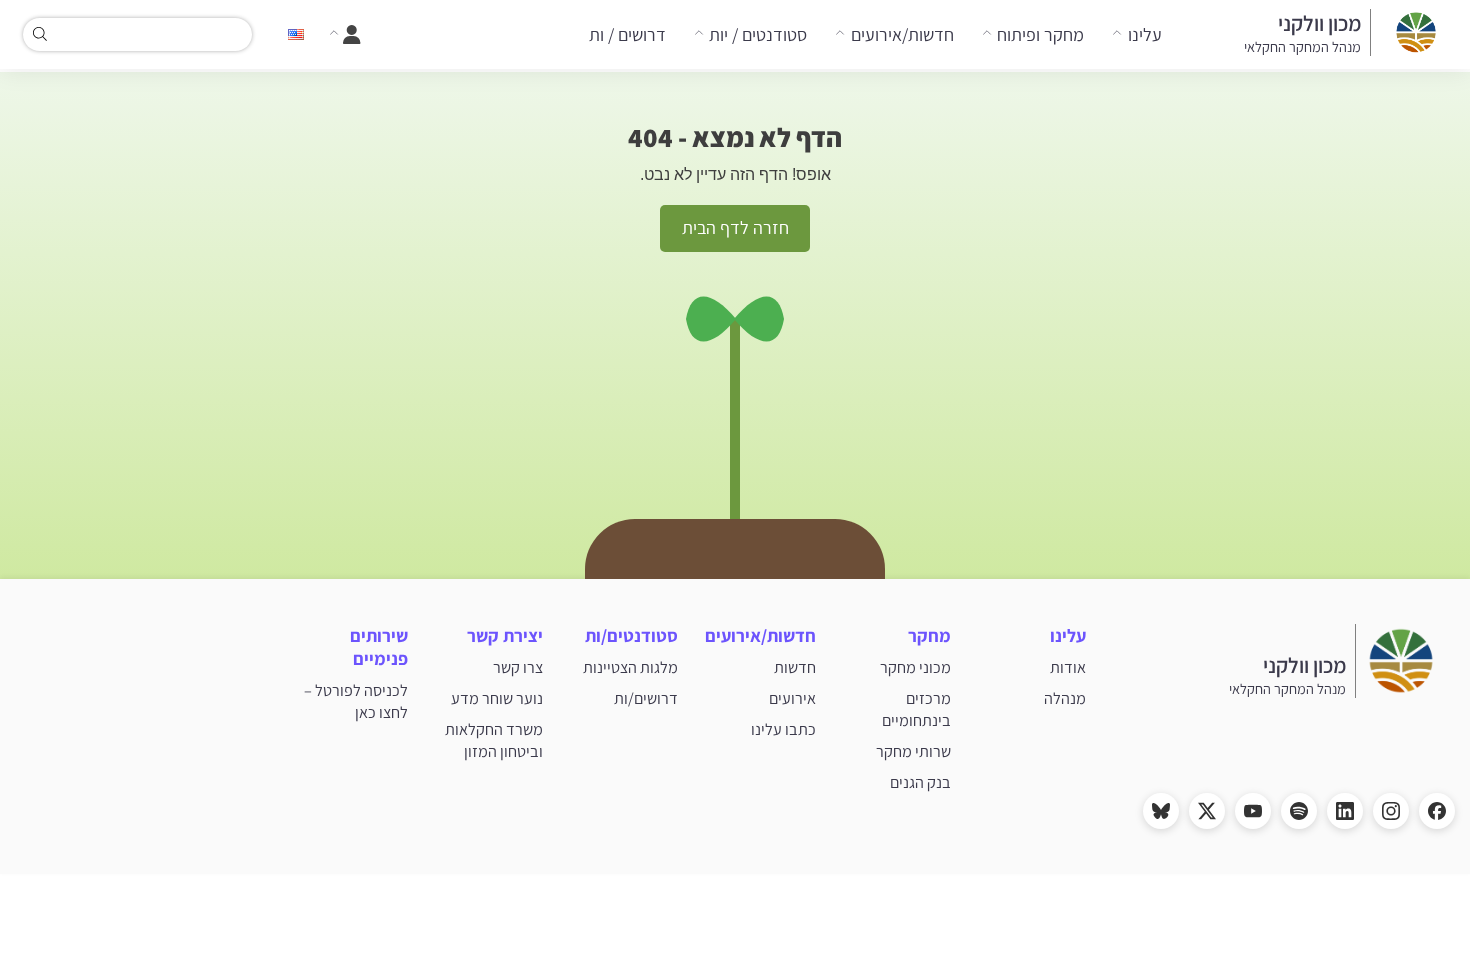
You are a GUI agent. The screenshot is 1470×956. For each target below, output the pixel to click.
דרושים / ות (627, 34)
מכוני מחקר (915, 667)
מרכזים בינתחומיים (916, 709)
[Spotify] (1299, 811)
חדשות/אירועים (902, 34)
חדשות (795, 667)
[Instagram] (1391, 811)
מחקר (929, 635)
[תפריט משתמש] (344, 35)
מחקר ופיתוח (1040, 34)
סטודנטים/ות (631, 635)
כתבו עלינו (783, 729)
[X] (1207, 811)
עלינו (1145, 34)
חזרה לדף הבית (735, 227)
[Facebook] (1437, 811)
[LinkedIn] (1345, 811)
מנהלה (1065, 698)
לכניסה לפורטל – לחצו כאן (356, 701)
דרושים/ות (646, 698)
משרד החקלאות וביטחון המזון (494, 740)
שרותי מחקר (913, 751)
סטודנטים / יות (758, 34)
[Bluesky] (1161, 811)
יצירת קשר (505, 635)
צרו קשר (518, 667)
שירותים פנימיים (379, 647)
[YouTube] (1253, 811)
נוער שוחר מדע (497, 698)
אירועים (792, 698)
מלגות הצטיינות (630, 667)
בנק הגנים (920, 782)
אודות (1068, 667)
